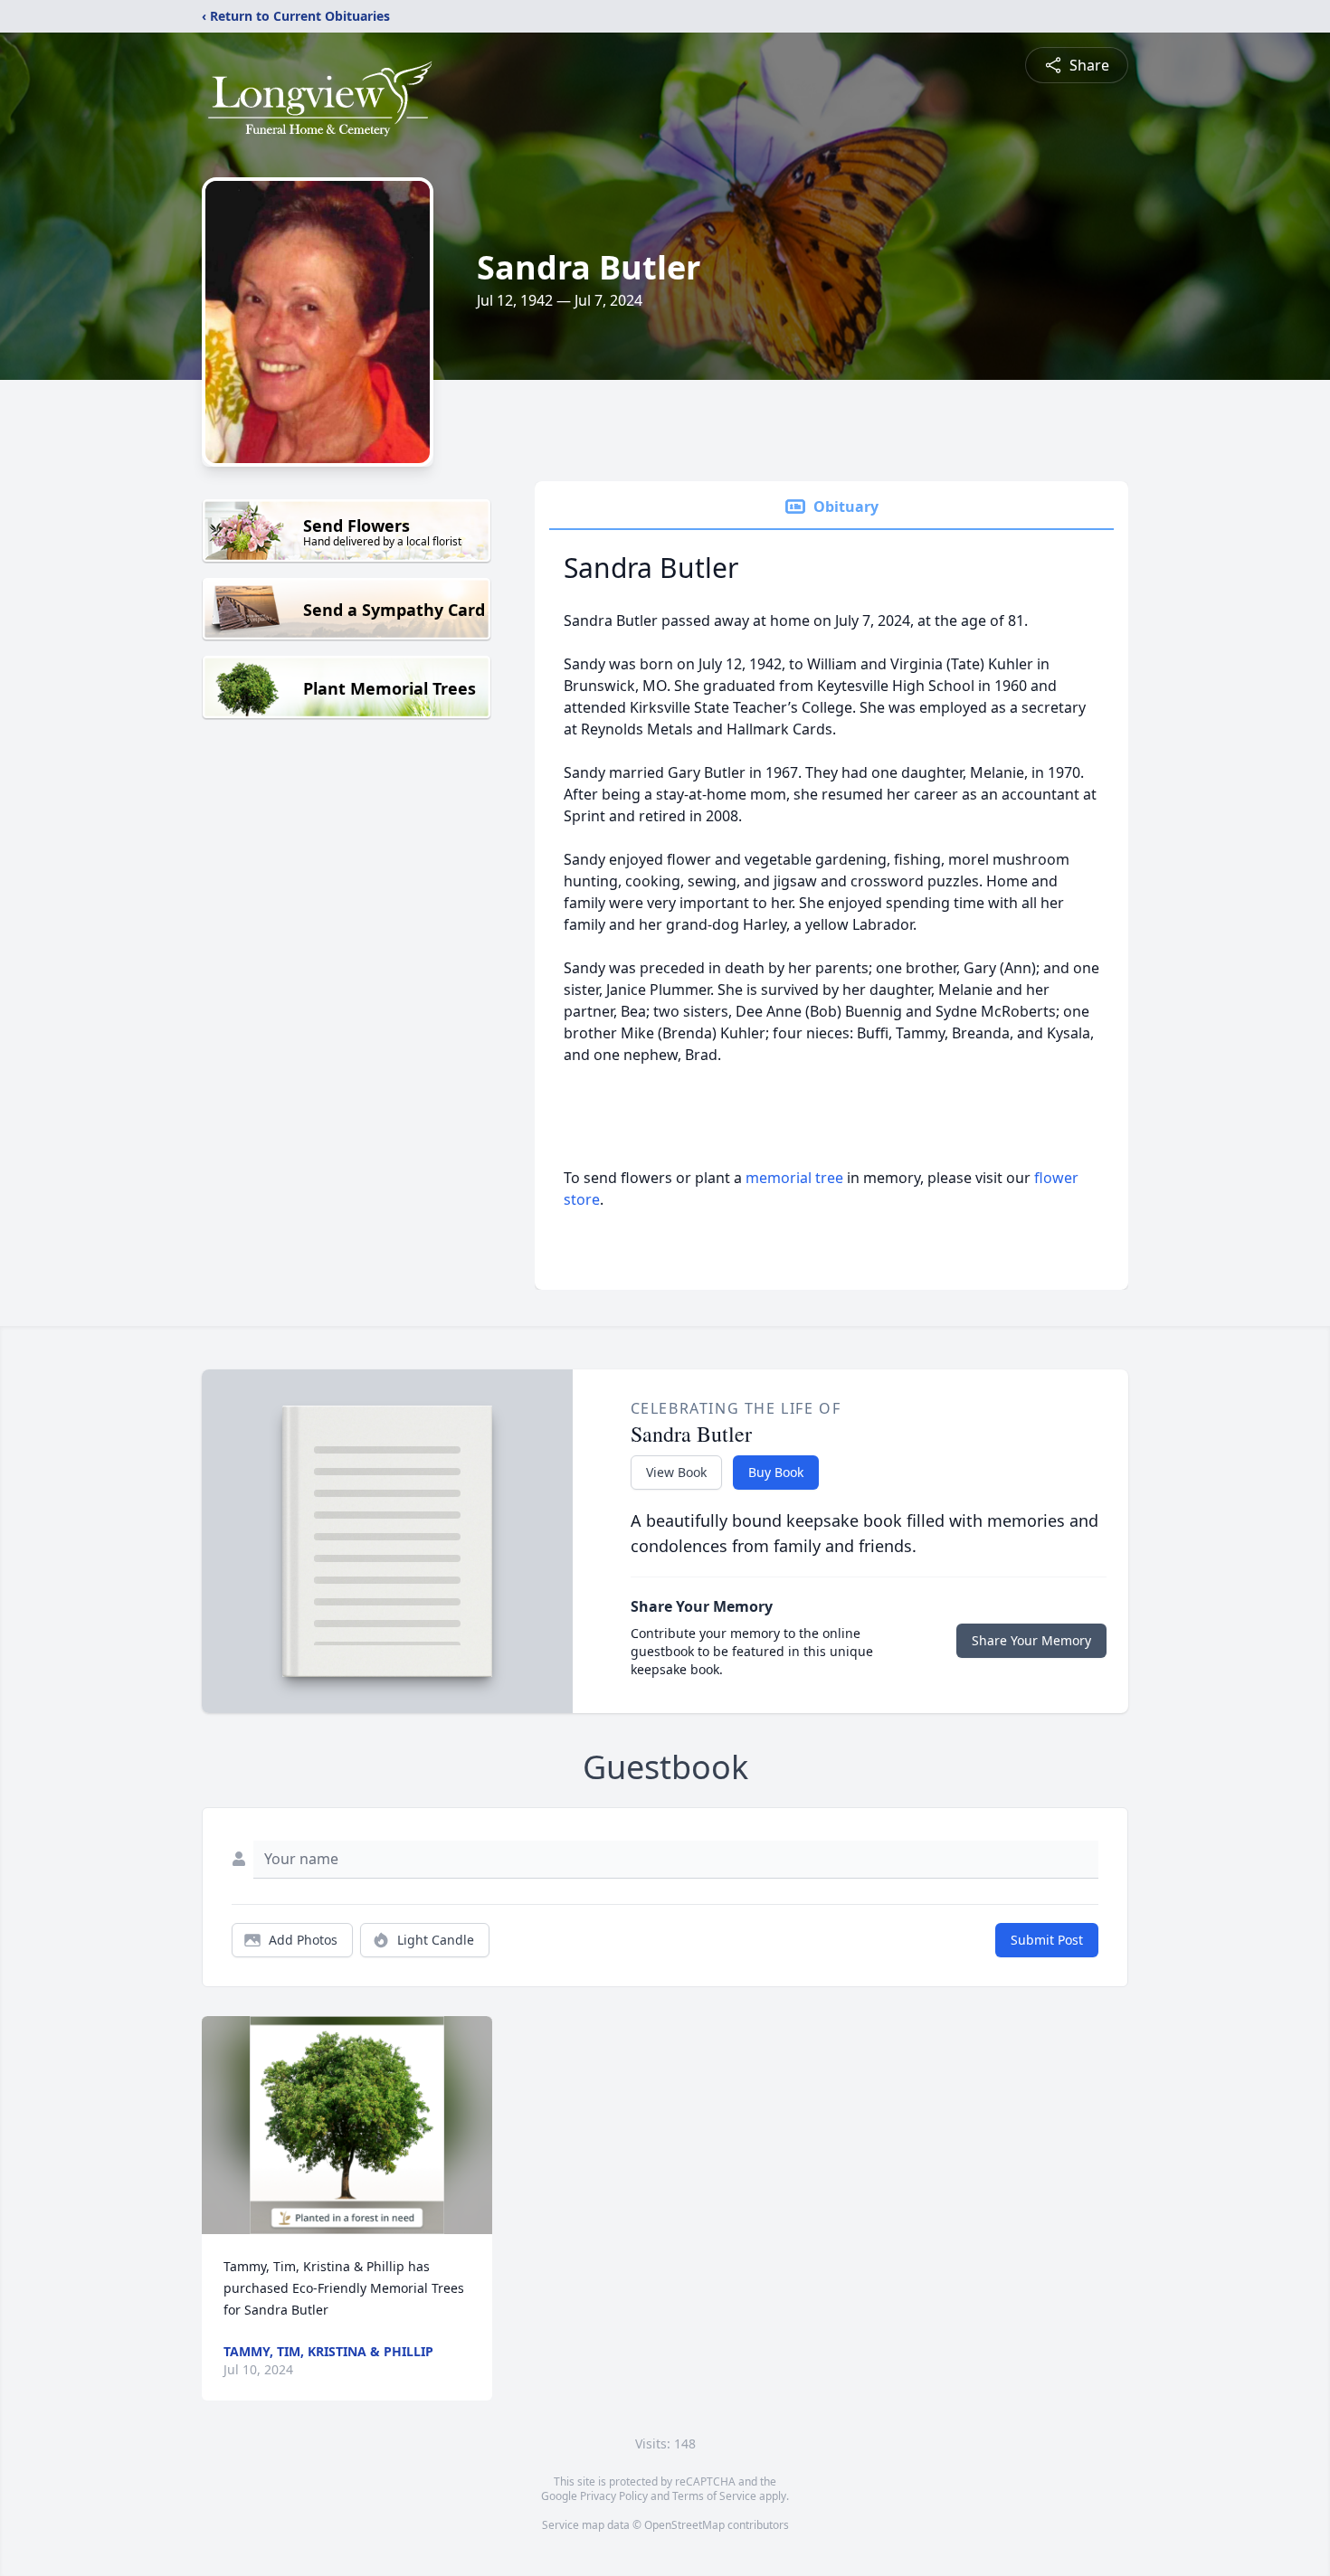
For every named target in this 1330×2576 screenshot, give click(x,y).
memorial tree (794, 1178)
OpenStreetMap (684, 2525)
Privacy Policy (614, 2496)
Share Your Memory (1031, 1640)
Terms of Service (714, 2496)
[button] (347, 2125)
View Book (676, 1472)
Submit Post (1047, 1940)
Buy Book (776, 1472)
